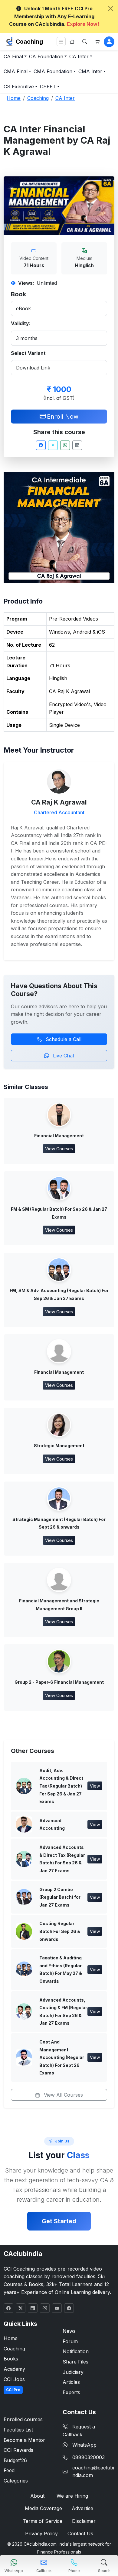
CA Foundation (46, 56)
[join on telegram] (69, 2308)
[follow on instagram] (45, 2308)
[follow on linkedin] (33, 2308)
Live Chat (63, 1056)
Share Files (75, 2362)
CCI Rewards (18, 2450)
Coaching (29, 42)
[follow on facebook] (8, 2308)
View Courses (59, 1149)
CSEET (48, 87)
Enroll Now (63, 417)
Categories (16, 2481)
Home (11, 2338)
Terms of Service (43, 2521)
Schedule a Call (63, 1039)
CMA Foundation (53, 71)
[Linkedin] (77, 445)
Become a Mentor (24, 2440)
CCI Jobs (14, 2379)
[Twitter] (53, 445)
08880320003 (88, 2457)
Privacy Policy (41, 2533)
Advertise (82, 2508)
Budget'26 (15, 2460)
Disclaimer (84, 2521)
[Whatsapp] (65, 445)
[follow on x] (21, 2308)
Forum (70, 2341)
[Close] (111, 9)
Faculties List (18, 2430)
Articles (71, 2382)
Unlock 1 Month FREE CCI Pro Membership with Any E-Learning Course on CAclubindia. (54, 16)
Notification (76, 2351)
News (69, 2331)
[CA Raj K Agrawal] (59, 781)
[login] (109, 42)
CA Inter (79, 56)
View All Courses (63, 2095)
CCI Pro (13, 2390)
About (37, 2496)
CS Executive (19, 87)
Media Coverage (43, 2508)
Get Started (59, 2221)
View (95, 1786)
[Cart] (97, 42)
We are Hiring (72, 2496)
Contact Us (80, 2533)
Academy (14, 2369)
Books (11, 2359)
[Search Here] (85, 42)
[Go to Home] (72, 42)
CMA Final (16, 71)
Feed (9, 2470)
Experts (71, 2392)
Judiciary (73, 2372)
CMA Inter (90, 71)
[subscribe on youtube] (57, 2308)
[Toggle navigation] (61, 42)
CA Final (13, 56)
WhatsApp (84, 2445)
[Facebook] (41, 445)
